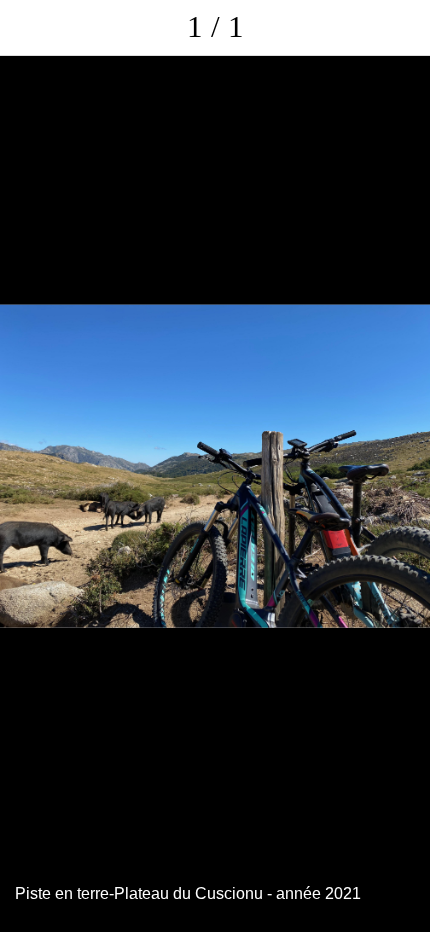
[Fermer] (28, 28)
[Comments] (402, 28)
